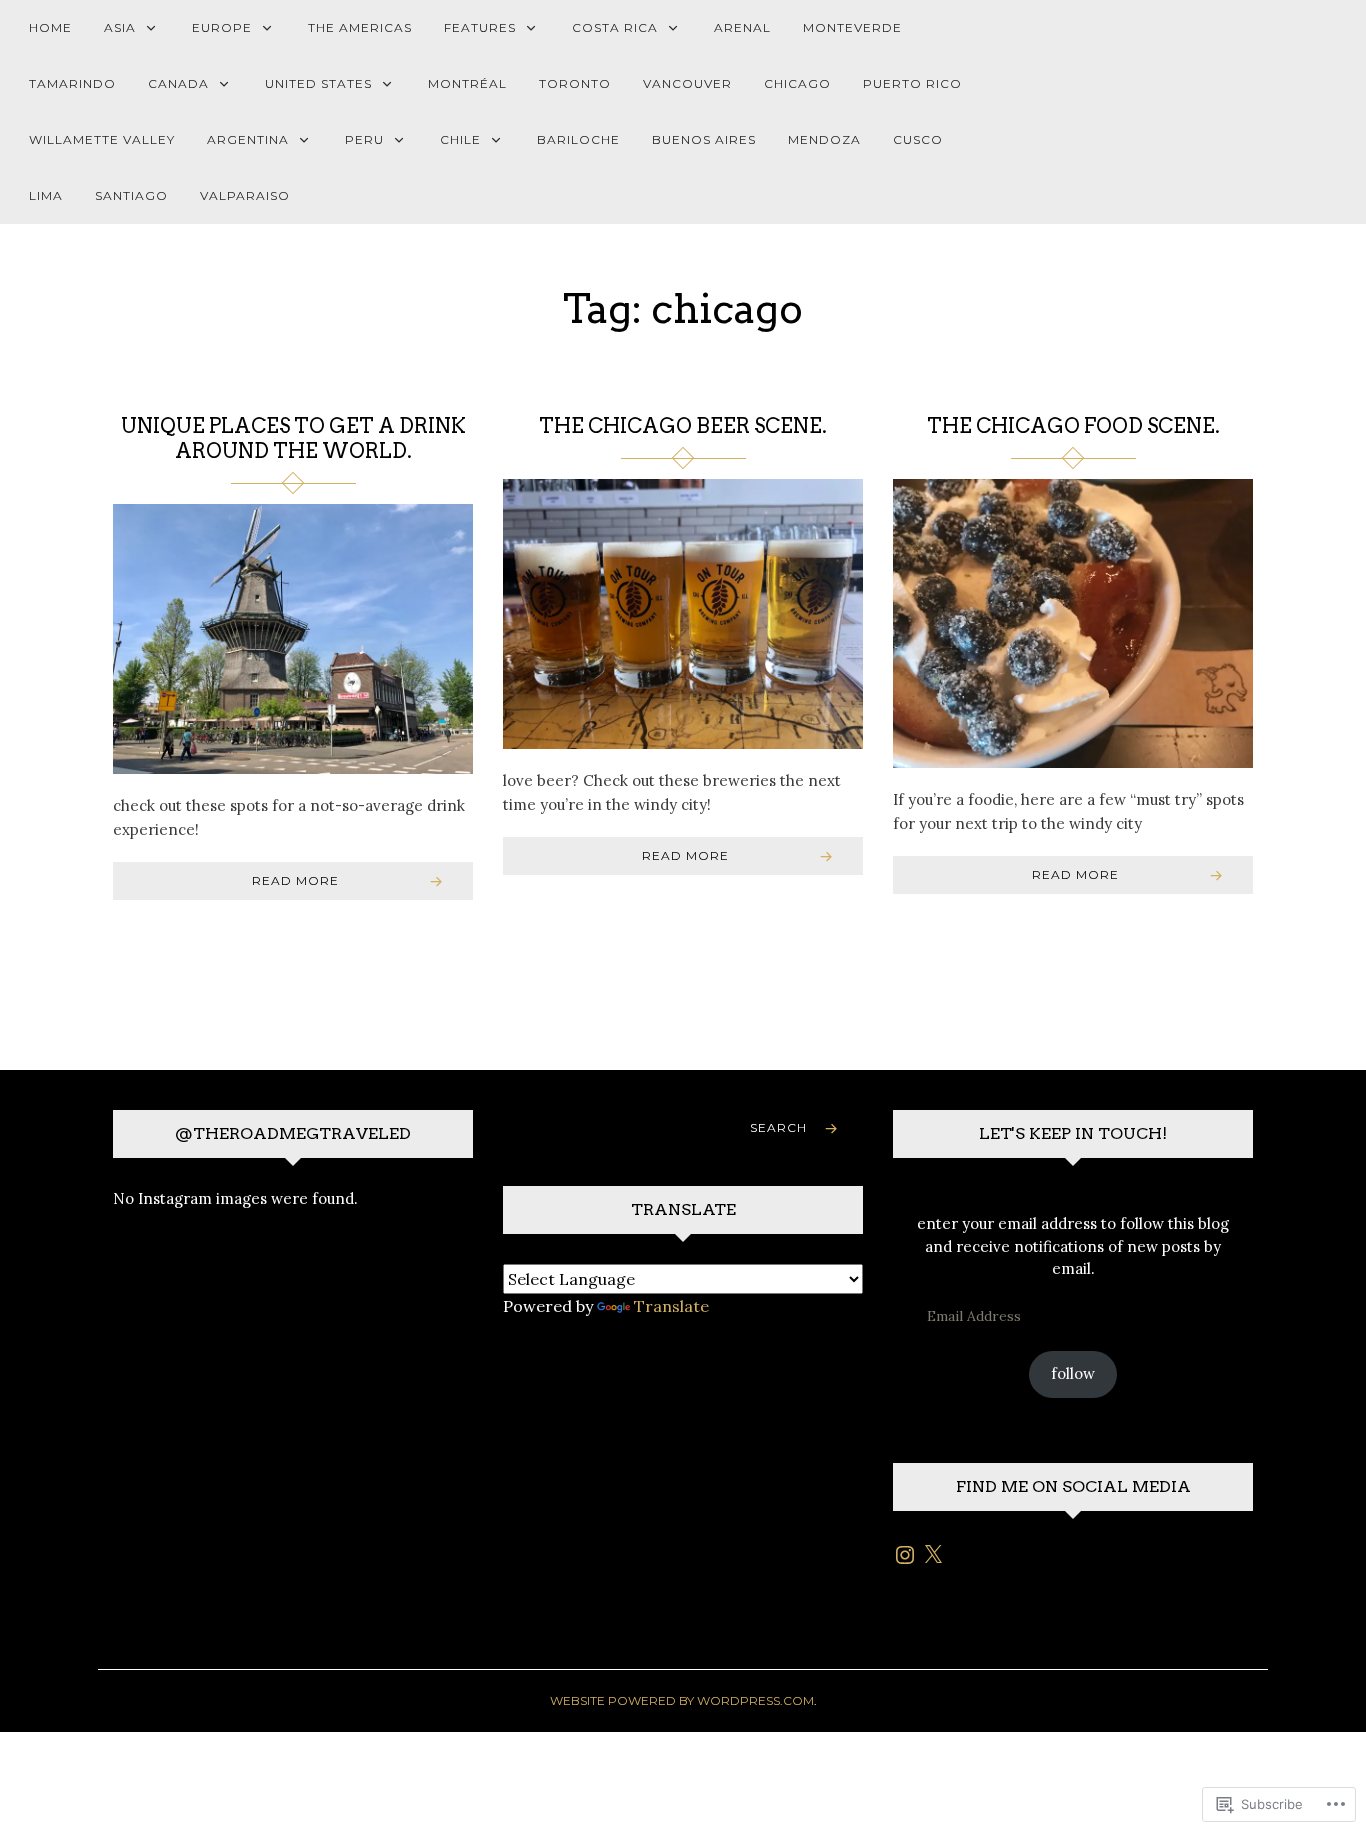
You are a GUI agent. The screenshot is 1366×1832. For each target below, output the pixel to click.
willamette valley (102, 139)
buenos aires (704, 139)
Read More (295, 880)
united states (318, 83)
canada (178, 83)
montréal (467, 83)
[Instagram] (905, 1555)
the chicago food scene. (1073, 426)
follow (1073, 1373)
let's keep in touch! (1073, 1133)
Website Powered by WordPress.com (682, 1700)
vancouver (687, 83)
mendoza (824, 139)
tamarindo (72, 83)
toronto (575, 83)
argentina (248, 139)
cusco (918, 139)
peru (364, 139)
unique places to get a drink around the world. (293, 438)
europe (222, 27)
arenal (742, 27)
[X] (933, 1555)
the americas (360, 27)
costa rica (615, 27)
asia (120, 27)
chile (460, 139)
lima (46, 195)
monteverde (852, 27)
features (480, 27)
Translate (671, 1306)
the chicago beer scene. (683, 426)
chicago (797, 83)
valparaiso (245, 195)
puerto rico (912, 83)
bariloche (578, 139)
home (50, 27)
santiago (131, 195)
